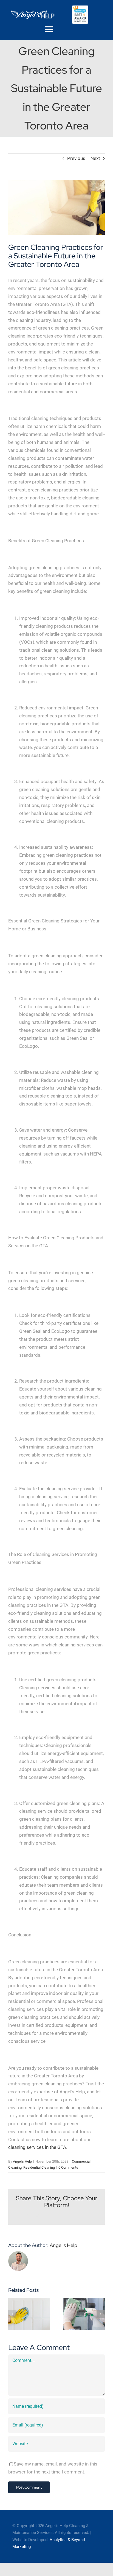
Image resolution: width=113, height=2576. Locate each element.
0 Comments (68, 2167)
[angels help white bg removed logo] (33, 12)
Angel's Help (22, 2161)
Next (95, 158)
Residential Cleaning (39, 2167)
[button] (12, 2314)
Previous (76, 158)
